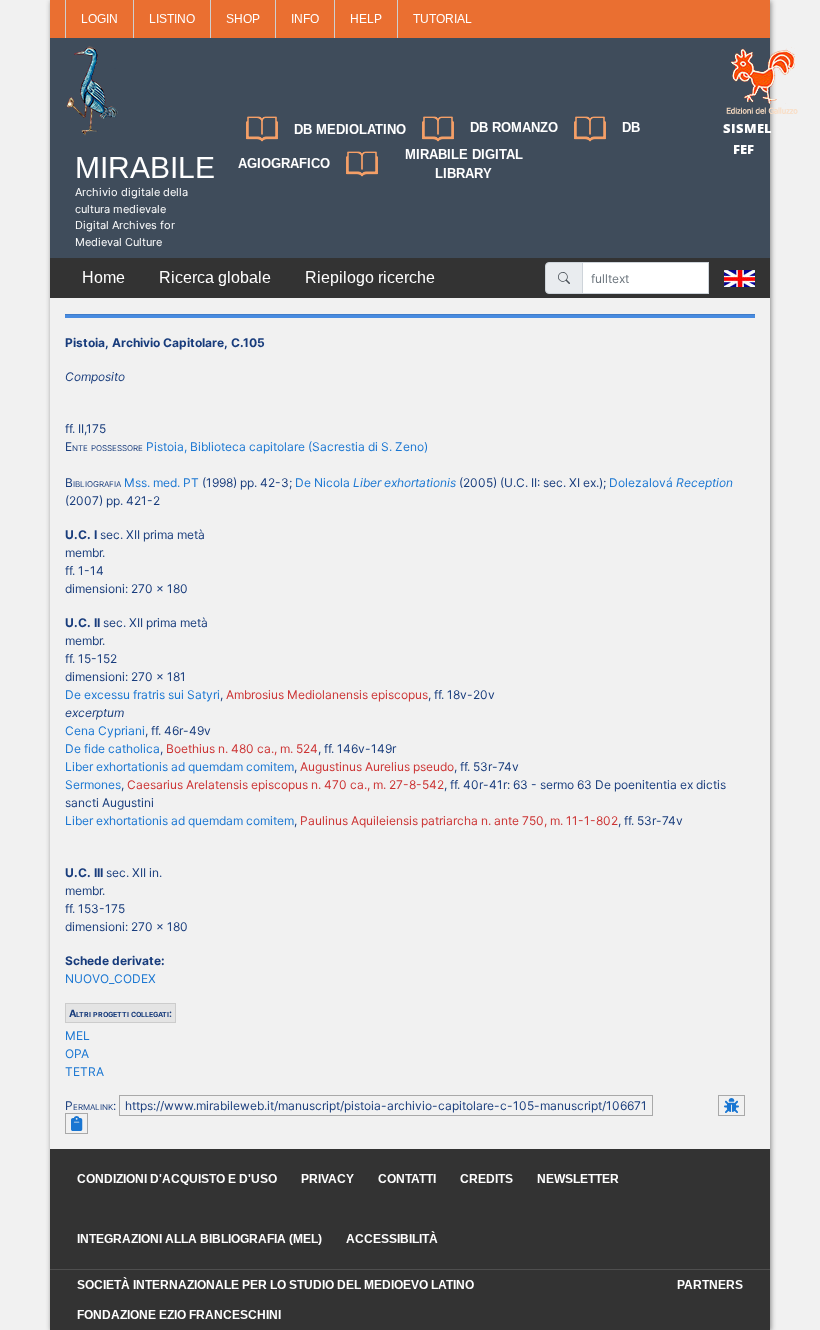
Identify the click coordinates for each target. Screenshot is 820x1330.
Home (103, 277)
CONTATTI (407, 1179)
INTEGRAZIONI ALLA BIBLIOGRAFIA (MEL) (199, 1239)
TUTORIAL (442, 19)
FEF (743, 149)
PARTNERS (710, 1285)
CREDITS (486, 1179)
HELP (366, 19)
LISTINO (172, 19)
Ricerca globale (215, 277)
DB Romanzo (514, 127)
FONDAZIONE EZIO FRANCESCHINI (179, 1315)
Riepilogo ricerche (370, 277)
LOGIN (99, 19)
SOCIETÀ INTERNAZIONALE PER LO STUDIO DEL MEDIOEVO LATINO (275, 1285)
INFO (305, 19)
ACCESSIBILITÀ (392, 1239)
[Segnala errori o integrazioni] (731, 1105)
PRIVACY (327, 1179)
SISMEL (747, 128)
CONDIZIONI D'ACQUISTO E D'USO (177, 1179)
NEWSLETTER (578, 1179)
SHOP (243, 19)
